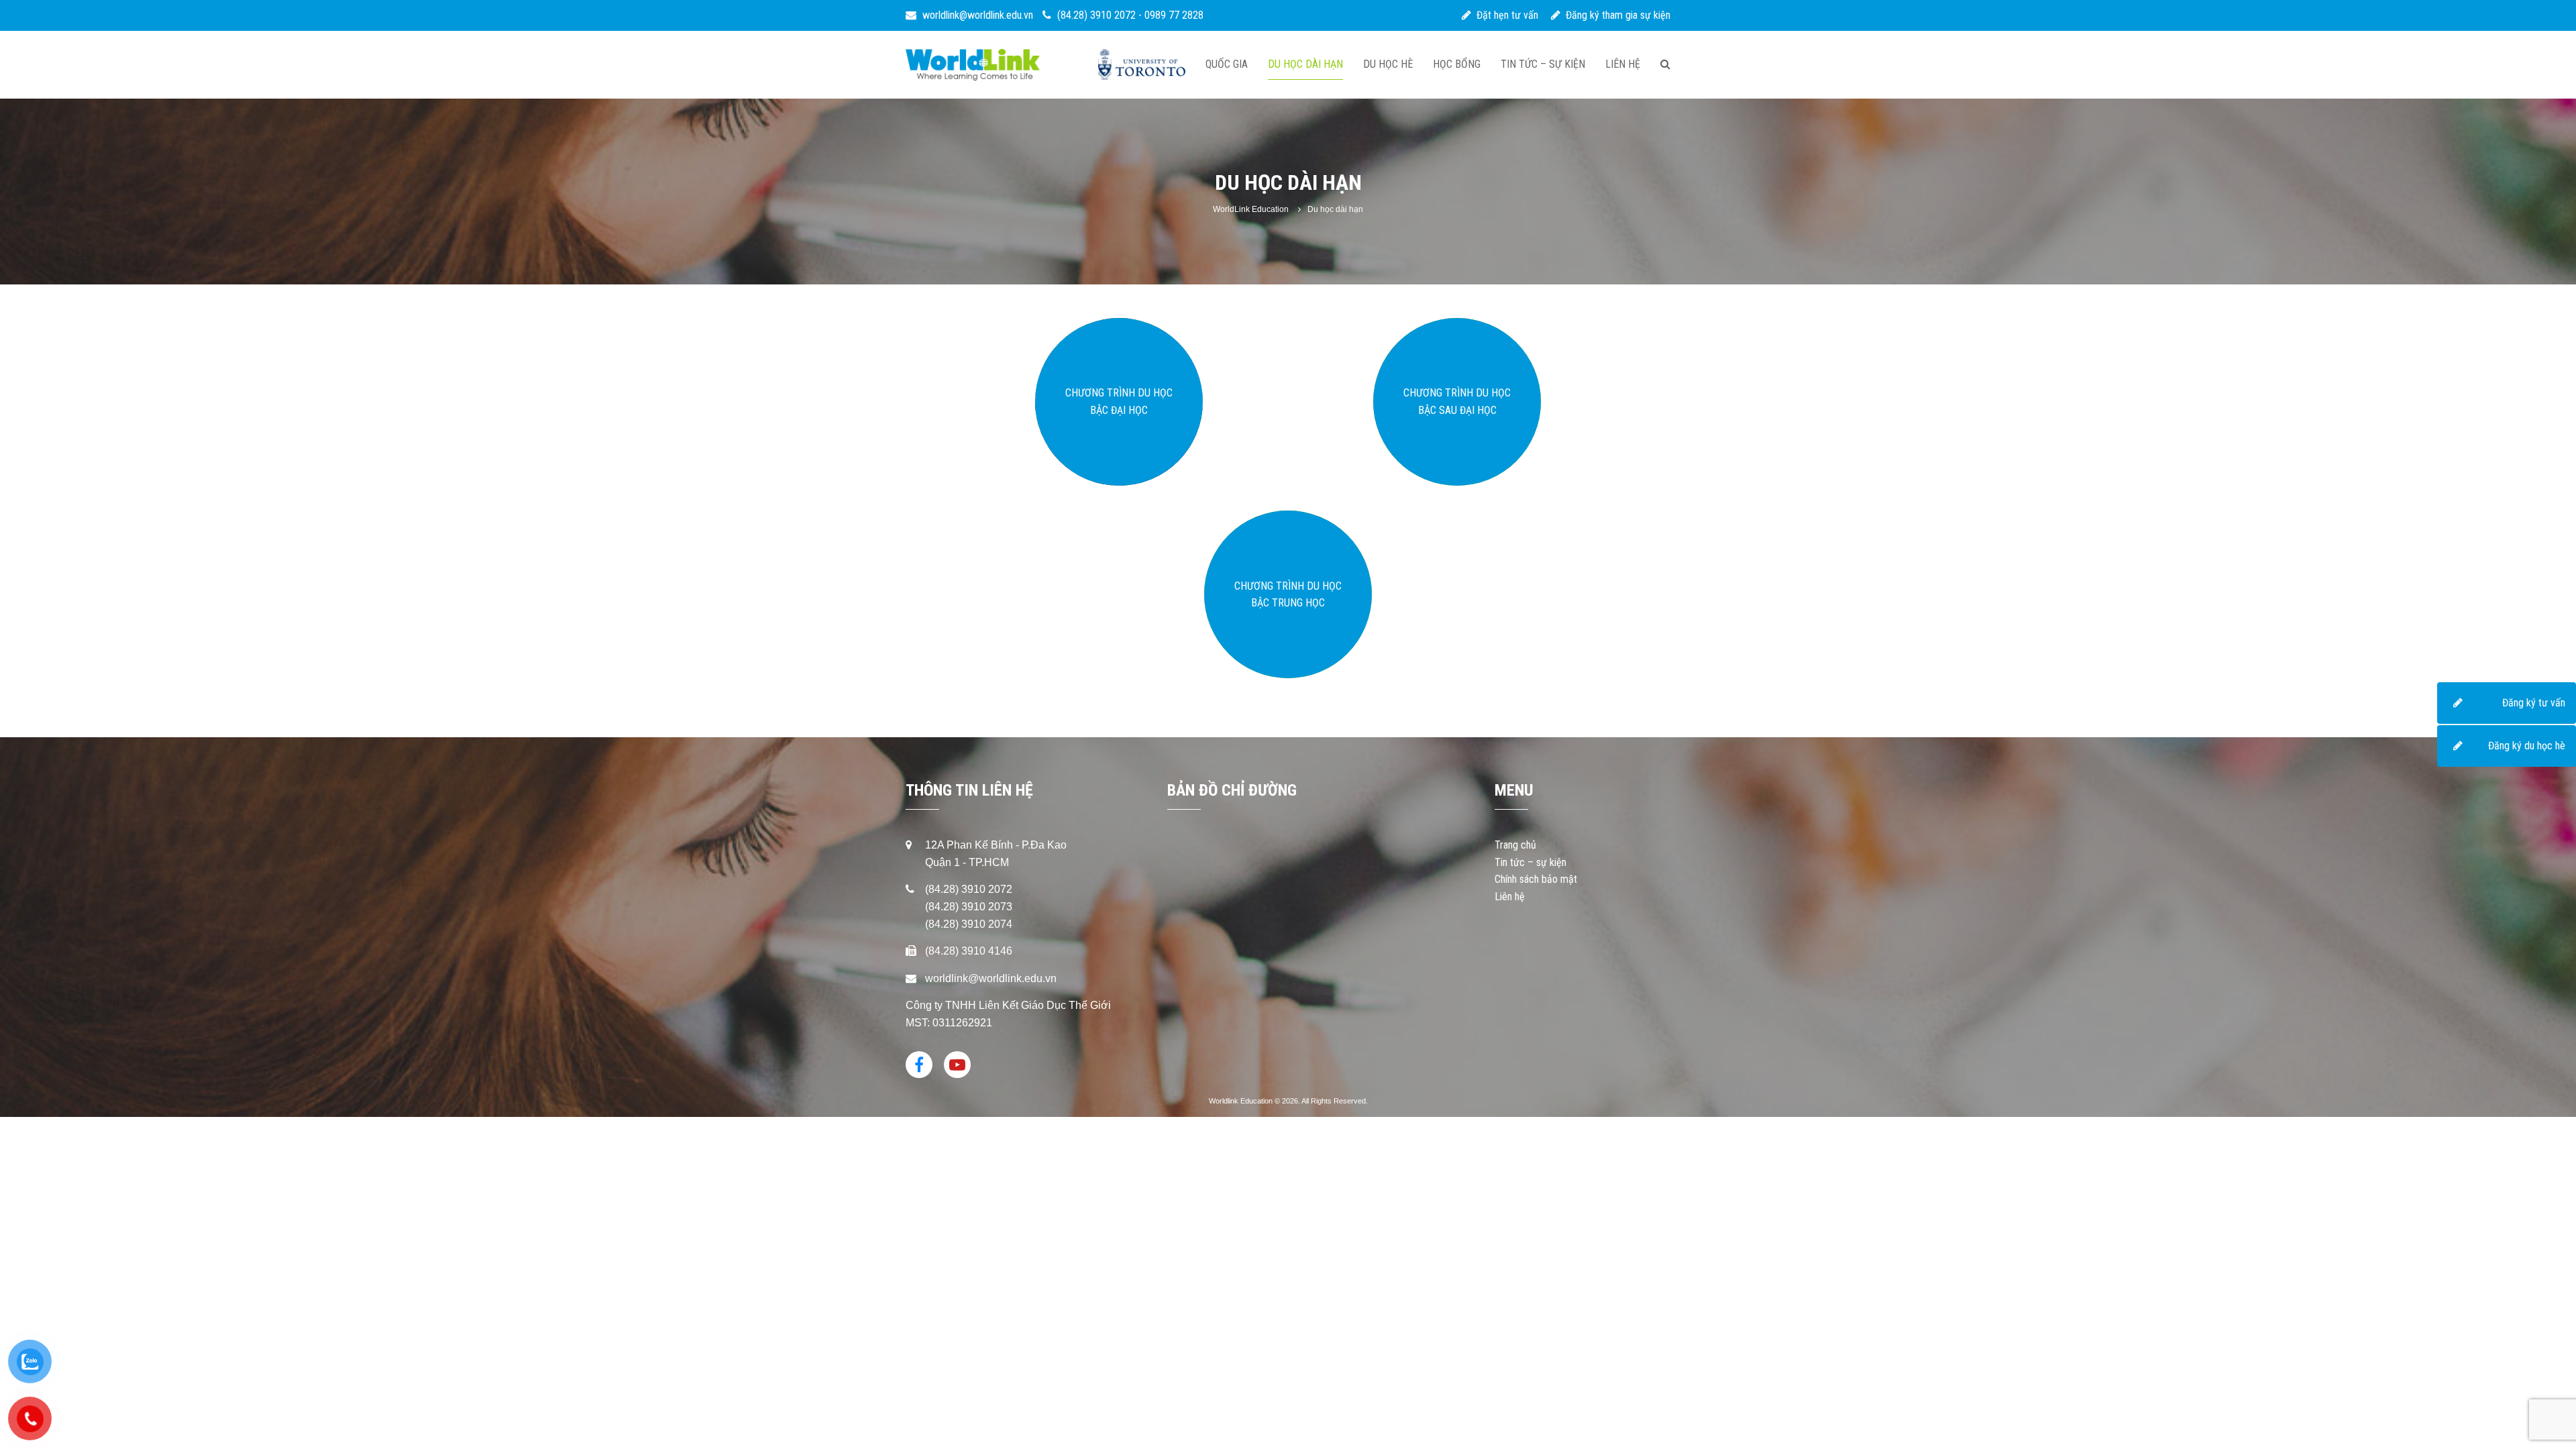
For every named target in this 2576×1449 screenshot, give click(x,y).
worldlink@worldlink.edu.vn (976, 15)
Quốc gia (1227, 64)
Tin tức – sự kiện (1543, 64)
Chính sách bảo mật (1536, 879)
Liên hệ (1623, 64)
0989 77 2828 (1174, 15)
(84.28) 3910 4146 (969, 951)
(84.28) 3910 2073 (969, 907)
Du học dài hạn (1305, 64)
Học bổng (1457, 64)
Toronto (1142, 65)
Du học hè (1388, 64)
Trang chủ (1515, 845)
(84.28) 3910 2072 (1096, 15)
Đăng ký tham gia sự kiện (1615, 15)
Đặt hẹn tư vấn (1505, 15)
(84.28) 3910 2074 (969, 924)
